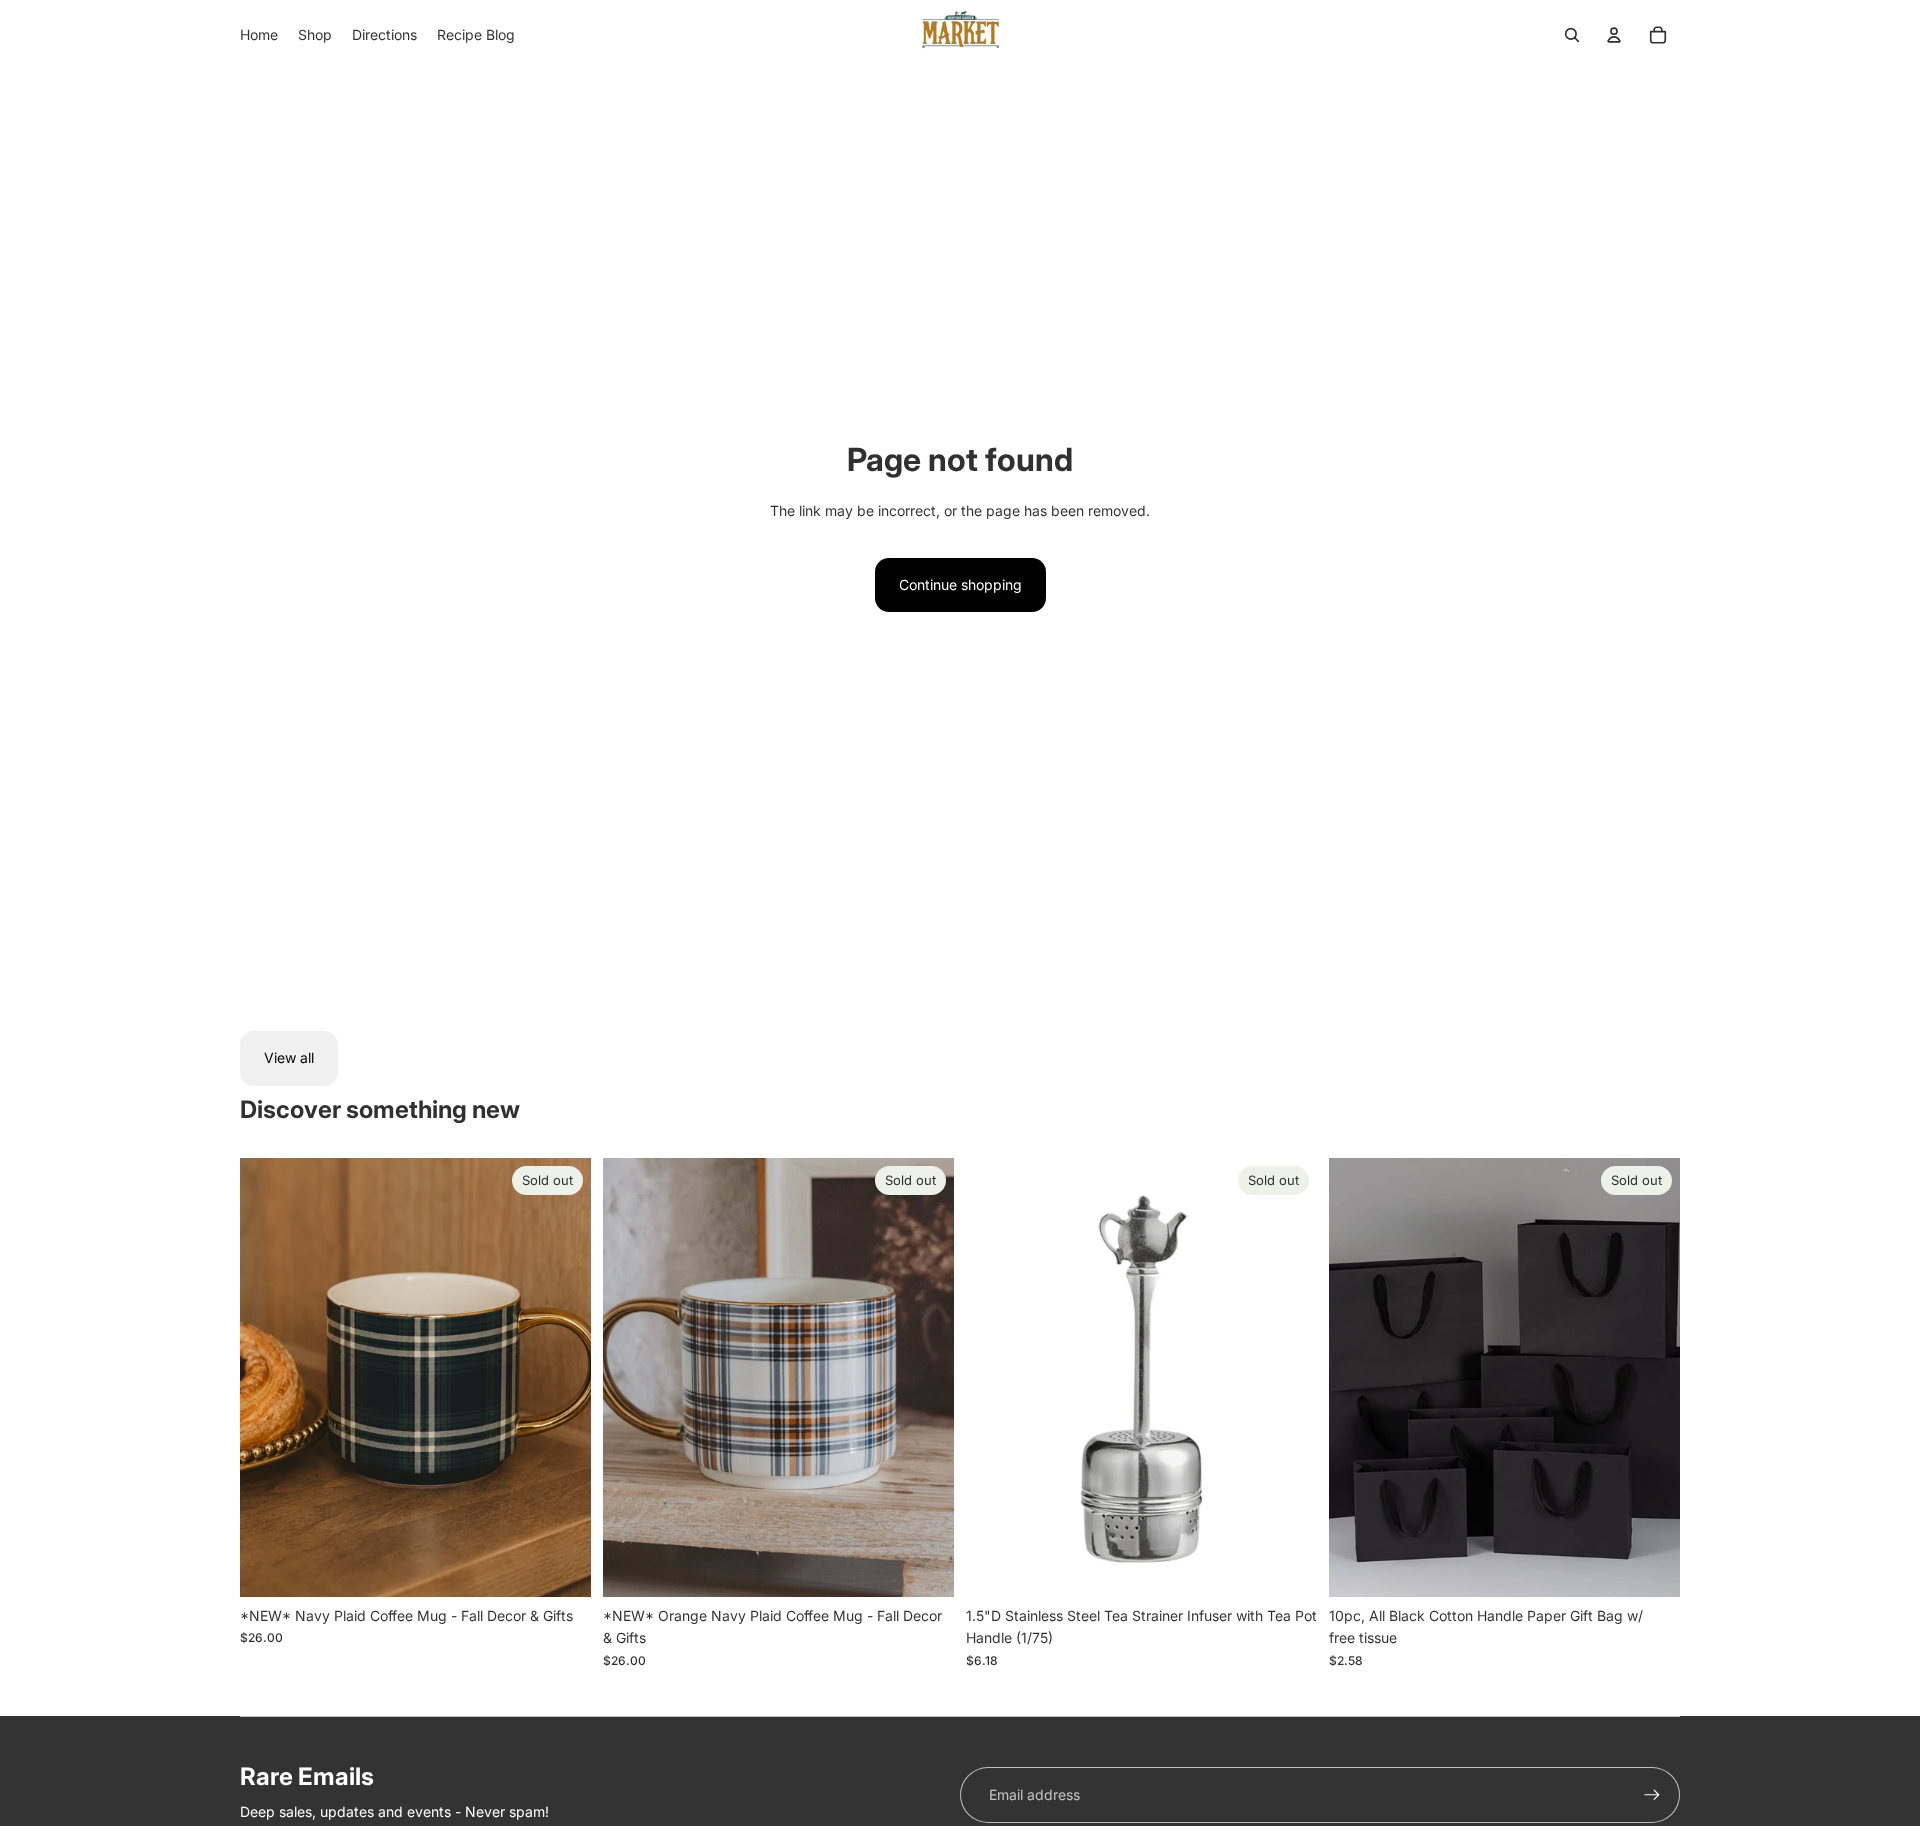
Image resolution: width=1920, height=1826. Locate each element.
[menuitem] (259, 35)
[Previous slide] (270, 1377)
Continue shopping (960, 584)
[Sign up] (1652, 1795)
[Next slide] (561, 1377)
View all (289, 1057)
